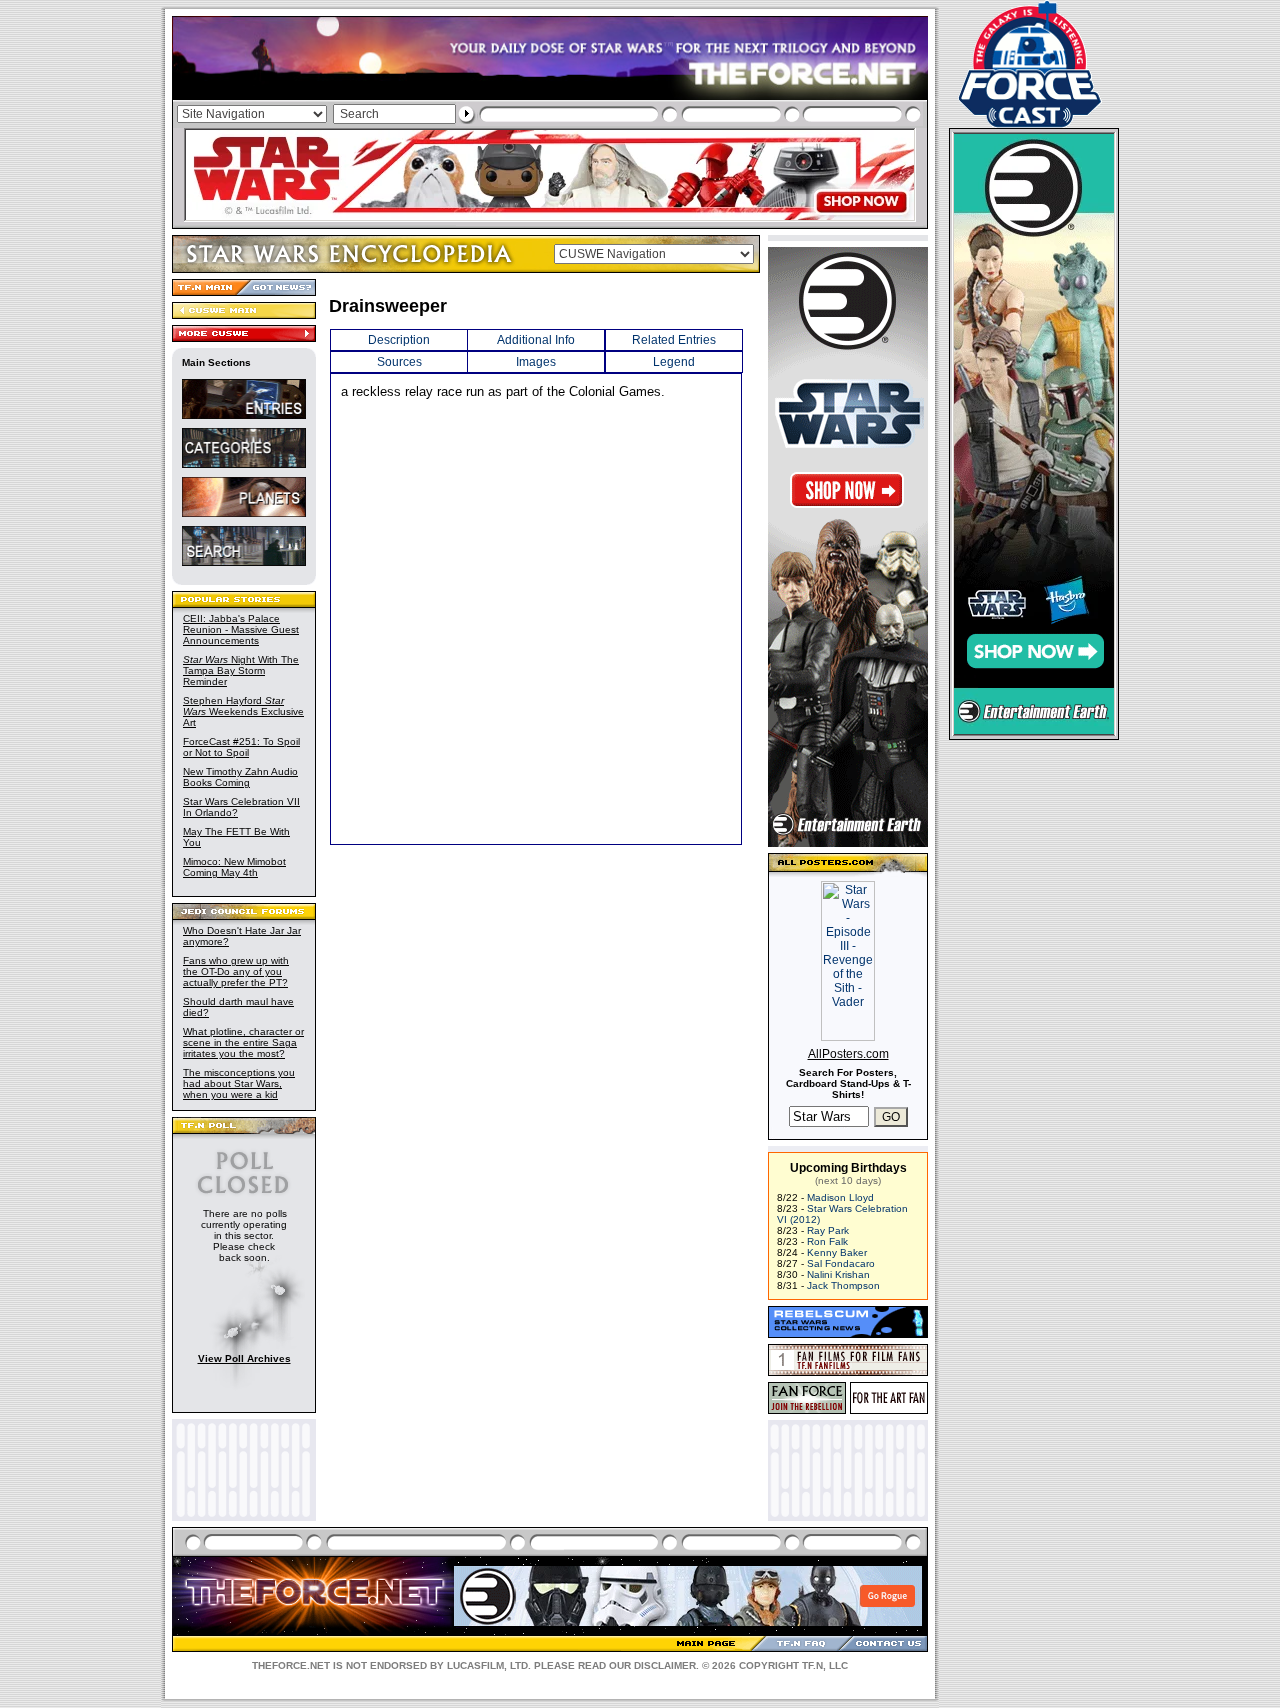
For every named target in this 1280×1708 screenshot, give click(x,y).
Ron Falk (827, 1241)
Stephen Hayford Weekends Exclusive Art (243, 711)
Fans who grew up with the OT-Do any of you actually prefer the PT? (236, 971)
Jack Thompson (843, 1285)
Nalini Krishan (838, 1274)
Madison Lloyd (840, 1197)
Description (399, 340)
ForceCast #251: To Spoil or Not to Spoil (241, 747)
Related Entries (674, 340)
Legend (674, 362)
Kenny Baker (837, 1252)
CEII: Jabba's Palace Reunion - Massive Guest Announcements (241, 629)
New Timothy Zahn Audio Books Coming (240, 777)
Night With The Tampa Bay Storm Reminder (241, 670)
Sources (399, 362)
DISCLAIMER (665, 1665)
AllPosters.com (848, 1054)
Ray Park (828, 1230)
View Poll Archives (244, 1358)
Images (536, 362)
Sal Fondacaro (841, 1263)
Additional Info (536, 340)
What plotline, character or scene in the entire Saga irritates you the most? (243, 1042)
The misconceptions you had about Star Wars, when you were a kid (239, 1083)
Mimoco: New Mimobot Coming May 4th (234, 867)
